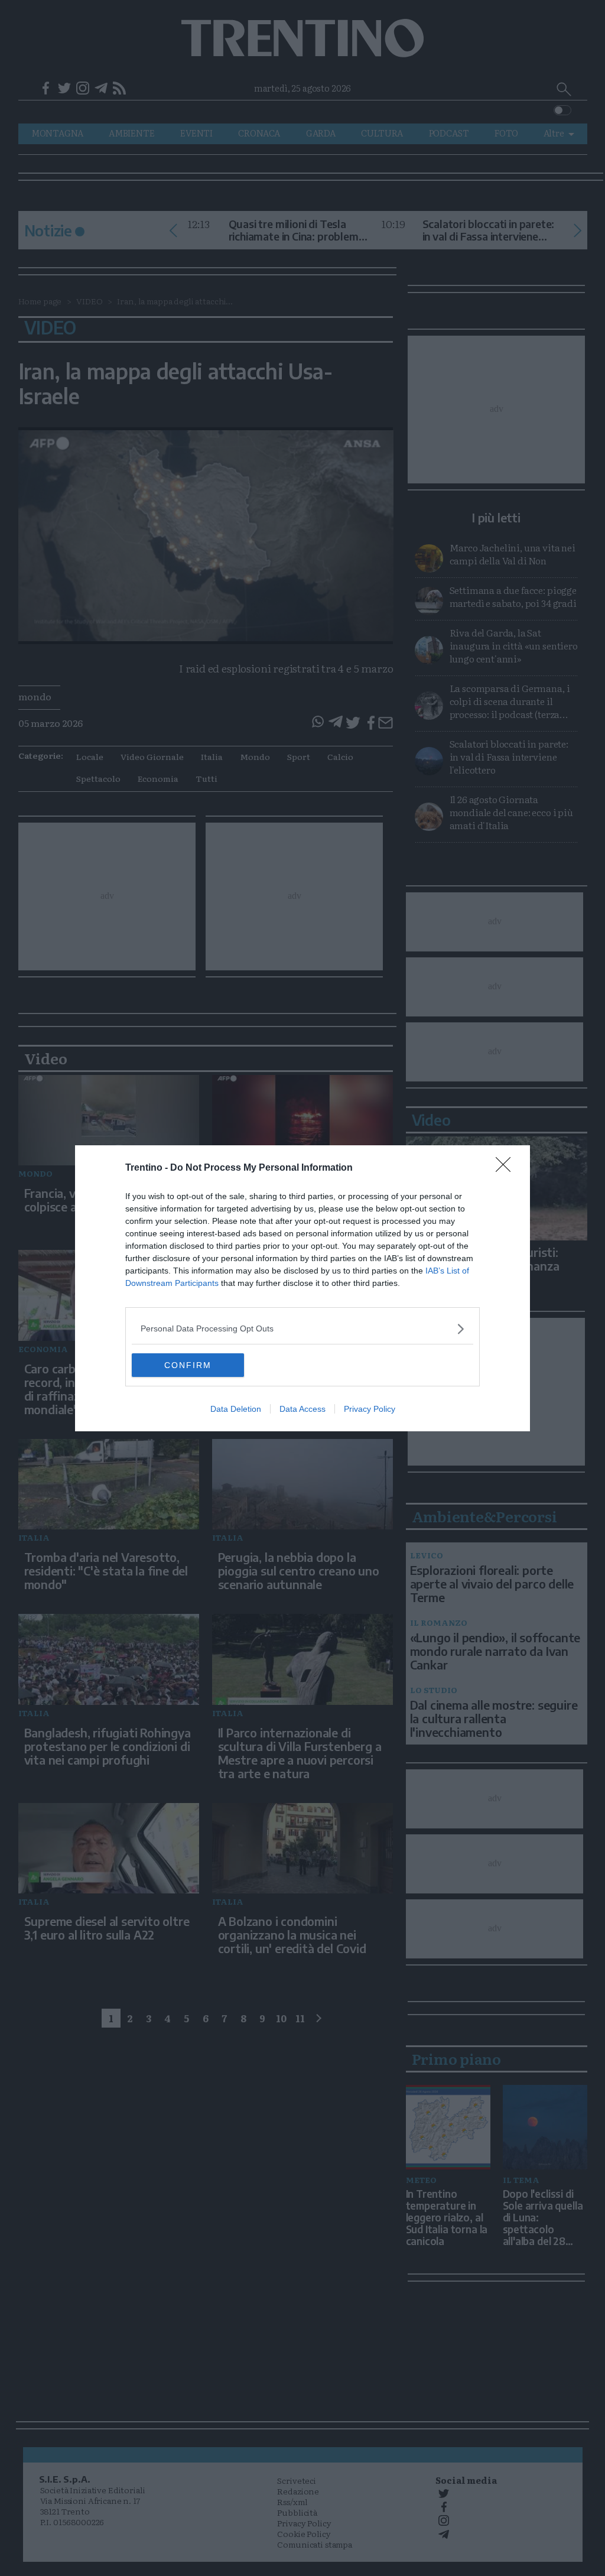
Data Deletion (236, 1409)
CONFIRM (188, 1365)
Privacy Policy (370, 1409)
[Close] (507, 1168)
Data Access (302, 1409)
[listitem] (302, 1329)
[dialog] (302, 1288)
